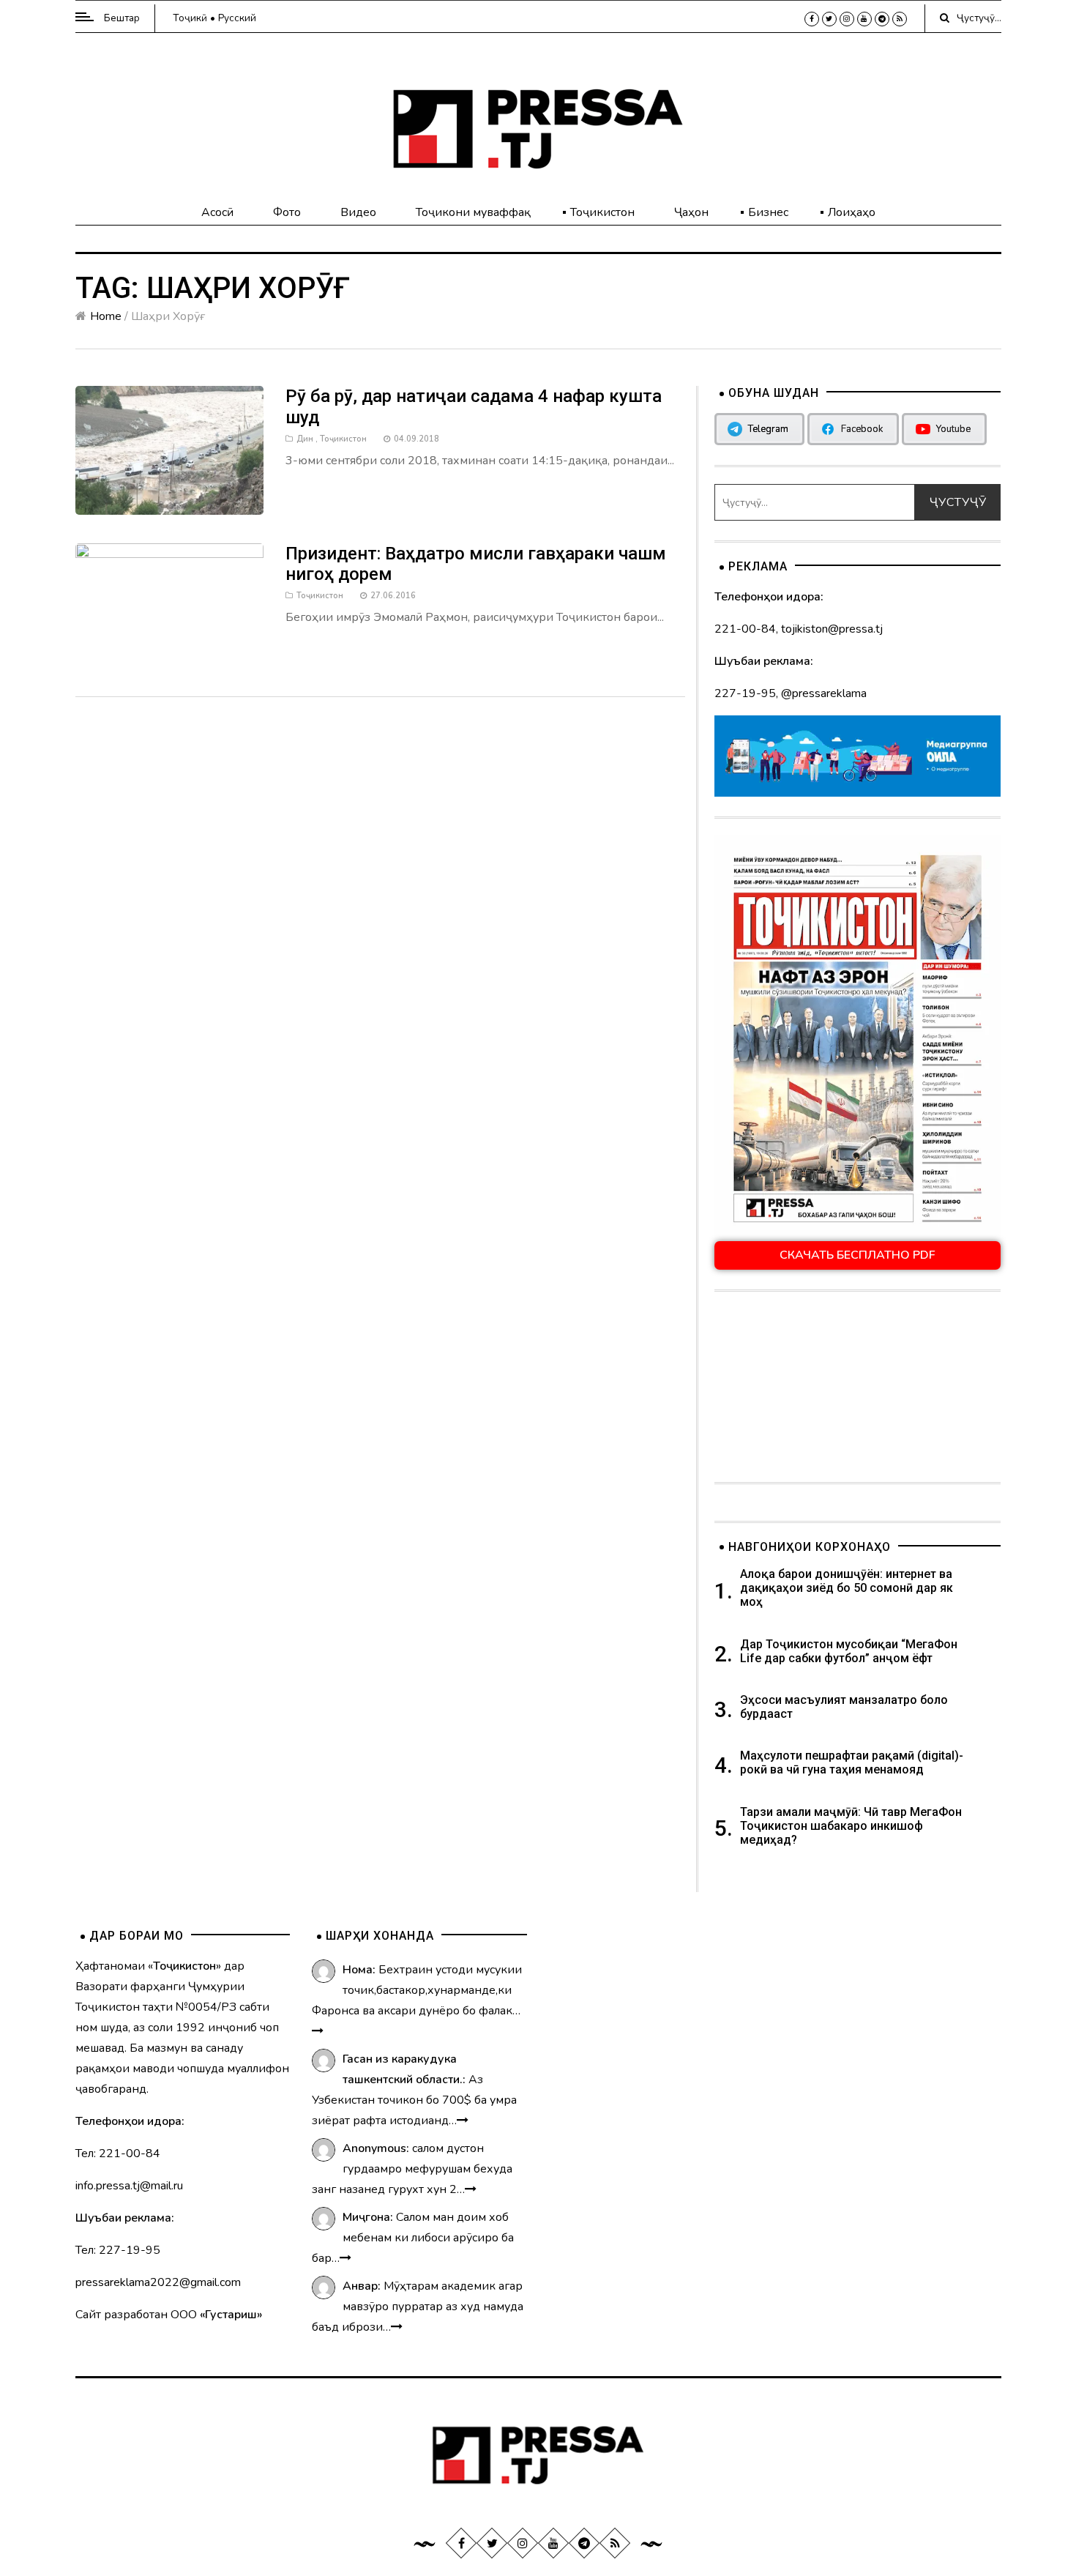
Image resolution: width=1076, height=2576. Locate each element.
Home (106, 316)
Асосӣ (217, 212)
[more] (318, 2031)
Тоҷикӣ (190, 18)
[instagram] (847, 19)
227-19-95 (745, 693)
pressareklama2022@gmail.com (158, 2282)
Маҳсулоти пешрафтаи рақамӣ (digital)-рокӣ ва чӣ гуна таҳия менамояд (852, 1762)
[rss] (900, 19)
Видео (358, 212)
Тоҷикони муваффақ (473, 212)
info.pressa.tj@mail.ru (129, 2186)
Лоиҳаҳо (852, 212)
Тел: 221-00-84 (118, 2154)
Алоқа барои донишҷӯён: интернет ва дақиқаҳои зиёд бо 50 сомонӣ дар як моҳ (847, 1588)
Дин (305, 439)
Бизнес (768, 212)
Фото (287, 212)
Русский (237, 18)
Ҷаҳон (691, 212)
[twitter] (829, 19)
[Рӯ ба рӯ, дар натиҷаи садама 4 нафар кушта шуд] (170, 450)
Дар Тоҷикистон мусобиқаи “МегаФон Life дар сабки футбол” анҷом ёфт (849, 1651)
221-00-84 (745, 629)
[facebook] (812, 19)
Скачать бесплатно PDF (858, 1255)
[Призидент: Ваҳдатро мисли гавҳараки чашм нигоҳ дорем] (170, 605)
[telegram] (882, 19)
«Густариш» (231, 2315)
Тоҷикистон (602, 212)
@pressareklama (824, 693)
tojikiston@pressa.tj (832, 629)
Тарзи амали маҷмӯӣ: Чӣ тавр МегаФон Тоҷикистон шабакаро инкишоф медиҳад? (851, 1826)
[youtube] (864, 19)
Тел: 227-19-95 (118, 2250)
